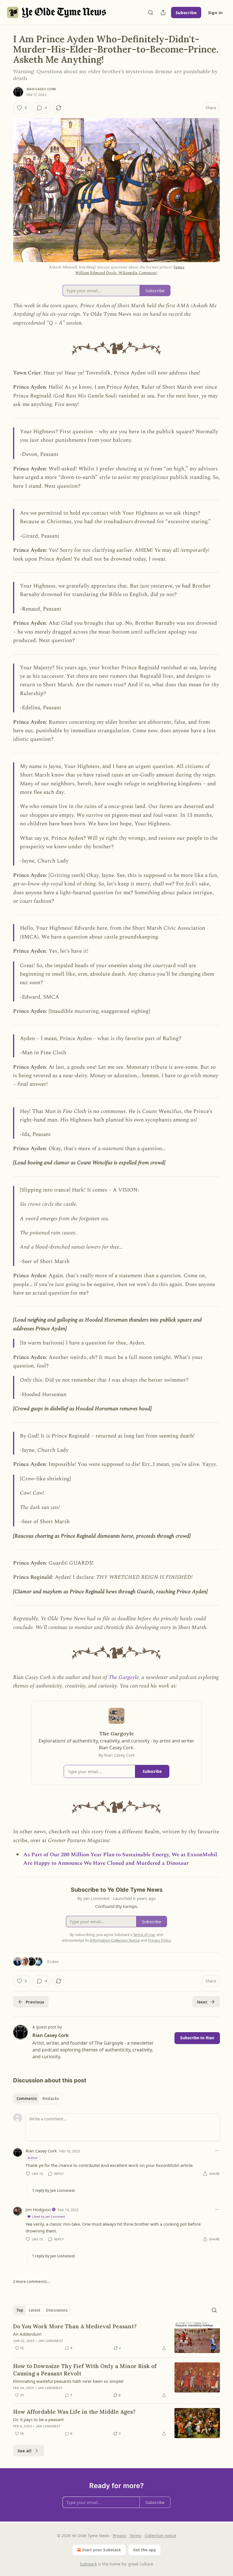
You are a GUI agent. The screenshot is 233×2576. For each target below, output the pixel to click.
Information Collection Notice (115, 1940)
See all (25, 2451)
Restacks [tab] (51, 2099)
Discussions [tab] (57, 2310)
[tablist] (38, 2099)
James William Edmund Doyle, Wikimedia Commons (130, 270)
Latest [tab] (35, 2310)
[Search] (151, 12)
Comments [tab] (27, 2099)
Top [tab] (20, 2310)
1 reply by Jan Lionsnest (54, 2190)
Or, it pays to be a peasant (38, 2419)
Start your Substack (102, 2550)
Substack (88, 2564)
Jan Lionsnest (51, 2341)
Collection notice (160, 2536)
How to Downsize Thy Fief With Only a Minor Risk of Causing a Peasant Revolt (85, 2370)
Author (33, 2158)
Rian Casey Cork (41, 89)
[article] (116, 2338)
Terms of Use (144, 1935)
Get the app (144, 2550)
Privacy (119, 2536)
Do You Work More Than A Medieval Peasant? (75, 2326)
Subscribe (186, 12)
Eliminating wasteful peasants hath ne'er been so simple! (68, 2381)
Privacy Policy (159, 1940)
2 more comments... (32, 2282)
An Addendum (27, 2334)
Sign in (215, 12)
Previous (35, 2002)
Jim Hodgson (38, 2209)
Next (202, 2002)
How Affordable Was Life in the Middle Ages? (74, 2412)
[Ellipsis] (217, 2151)
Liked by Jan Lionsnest (49, 2216)
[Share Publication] (163, 12)
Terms (135, 2536)
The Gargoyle (124, 1677)
